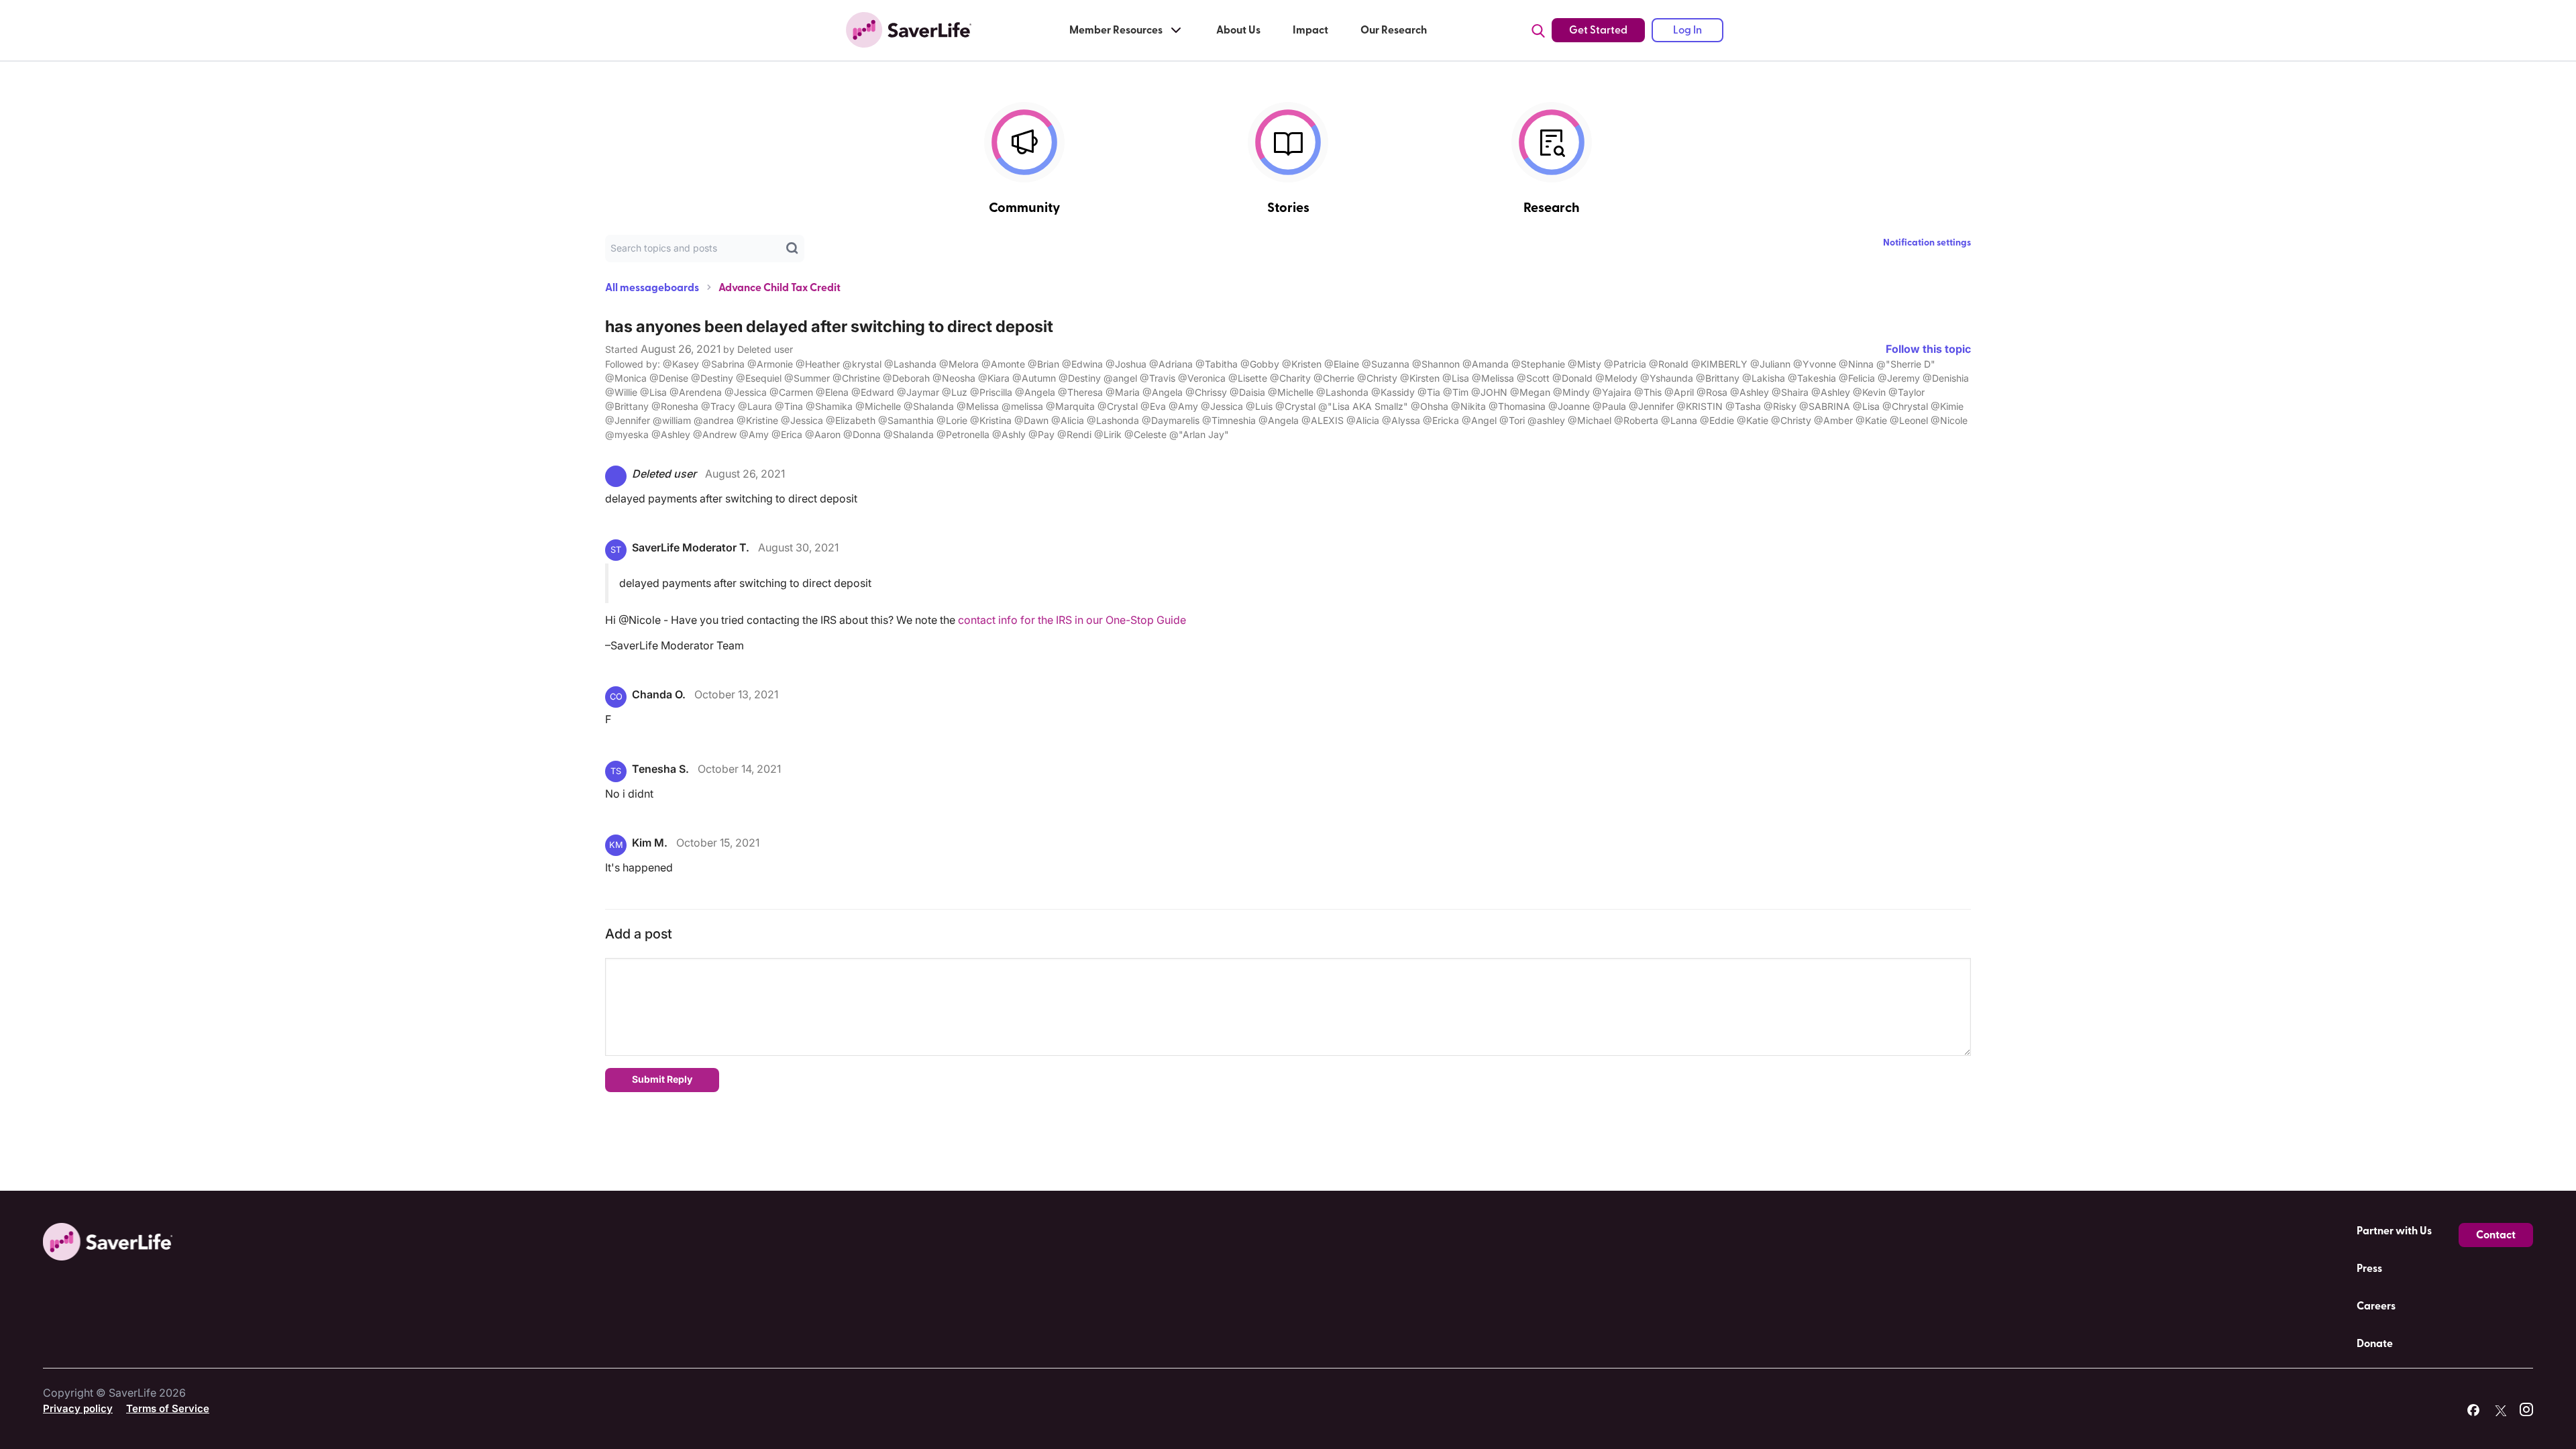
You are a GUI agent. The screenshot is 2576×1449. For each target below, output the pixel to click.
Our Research (1394, 30)
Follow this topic (1928, 349)
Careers (2376, 1306)
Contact (2496, 1235)
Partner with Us (2394, 1231)
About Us (1238, 30)
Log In (1687, 30)
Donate (2375, 1344)
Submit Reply (662, 1079)
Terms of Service (168, 1408)
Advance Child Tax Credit (780, 288)
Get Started (1598, 30)
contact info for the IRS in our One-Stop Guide (1072, 620)
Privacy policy (78, 1408)
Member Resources (1116, 30)
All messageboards (652, 288)
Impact (1310, 30)
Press (2369, 1269)
